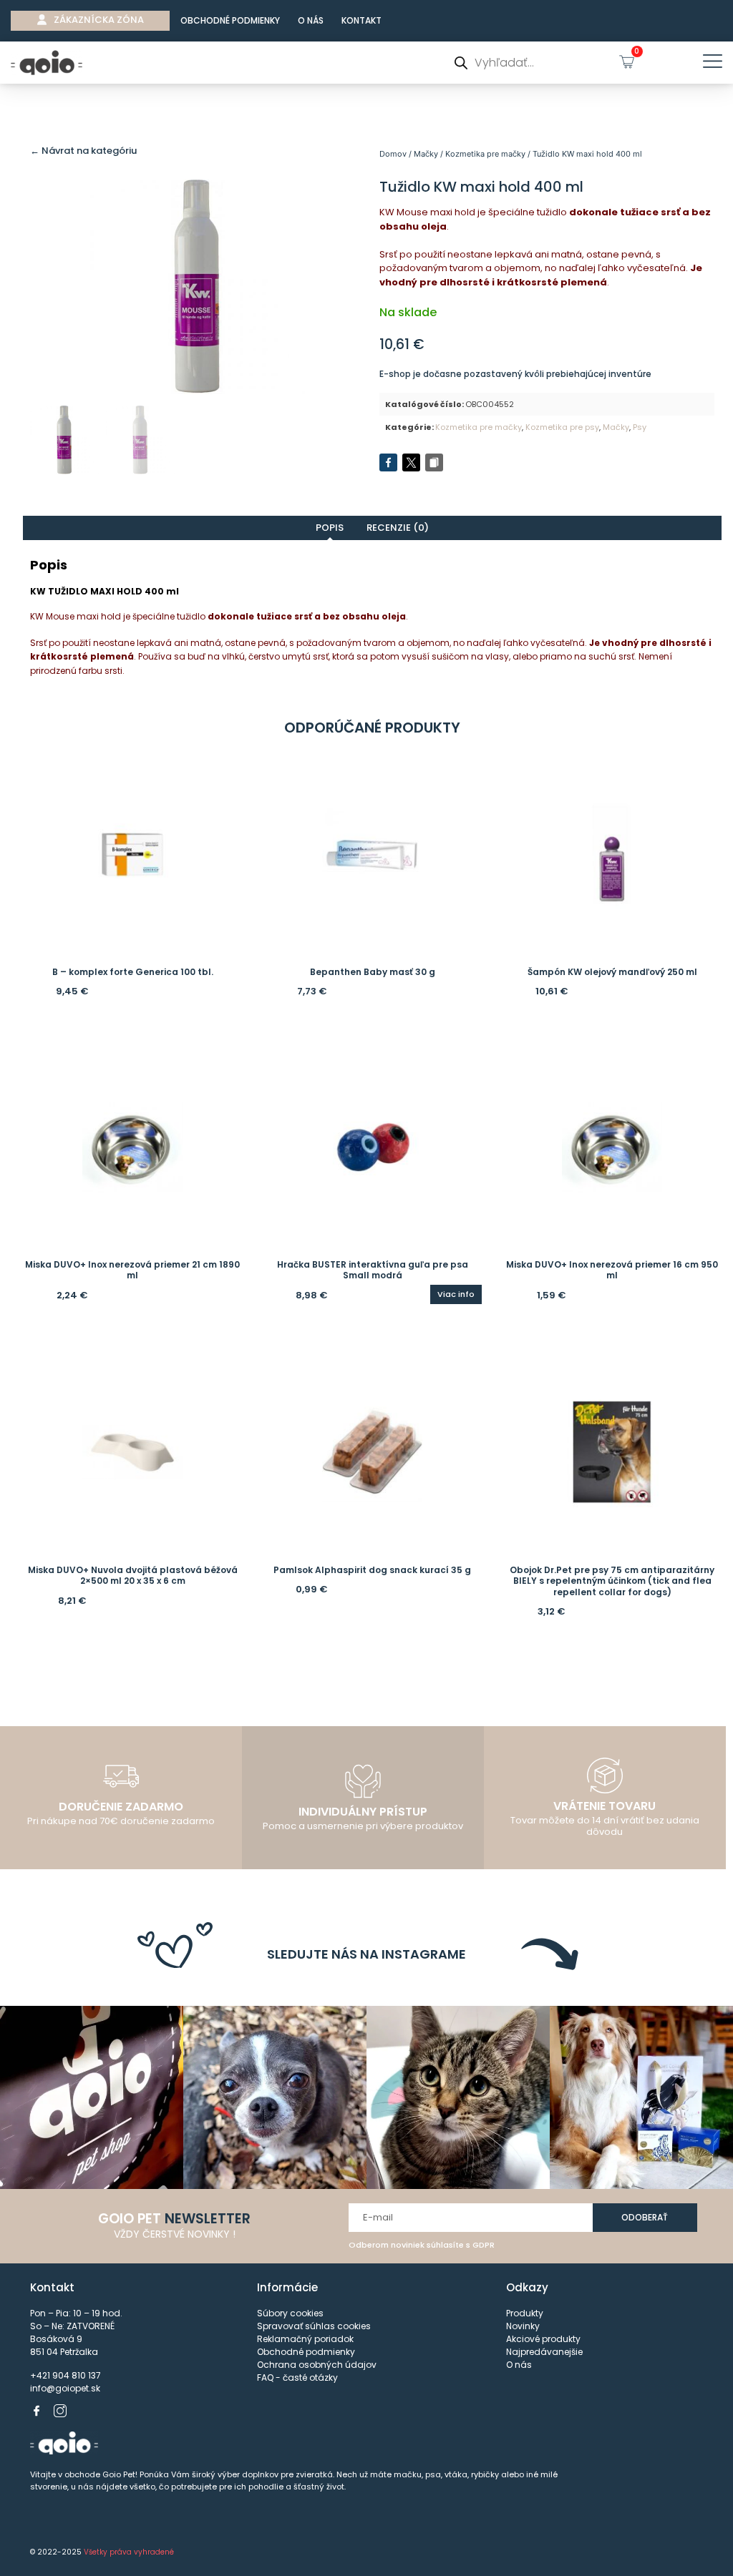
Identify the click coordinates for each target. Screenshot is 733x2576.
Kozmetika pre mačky (485, 154)
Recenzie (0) (398, 528)
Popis (330, 528)
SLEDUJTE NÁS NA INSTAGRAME (366, 1954)
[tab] (330, 528)
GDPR (484, 2245)
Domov (393, 154)
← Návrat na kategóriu (83, 151)
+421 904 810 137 (65, 2375)
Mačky (426, 154)
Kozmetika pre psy (562, 427)
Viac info (456, 1294)
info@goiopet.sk (65, 2388)
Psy (640, 427)
